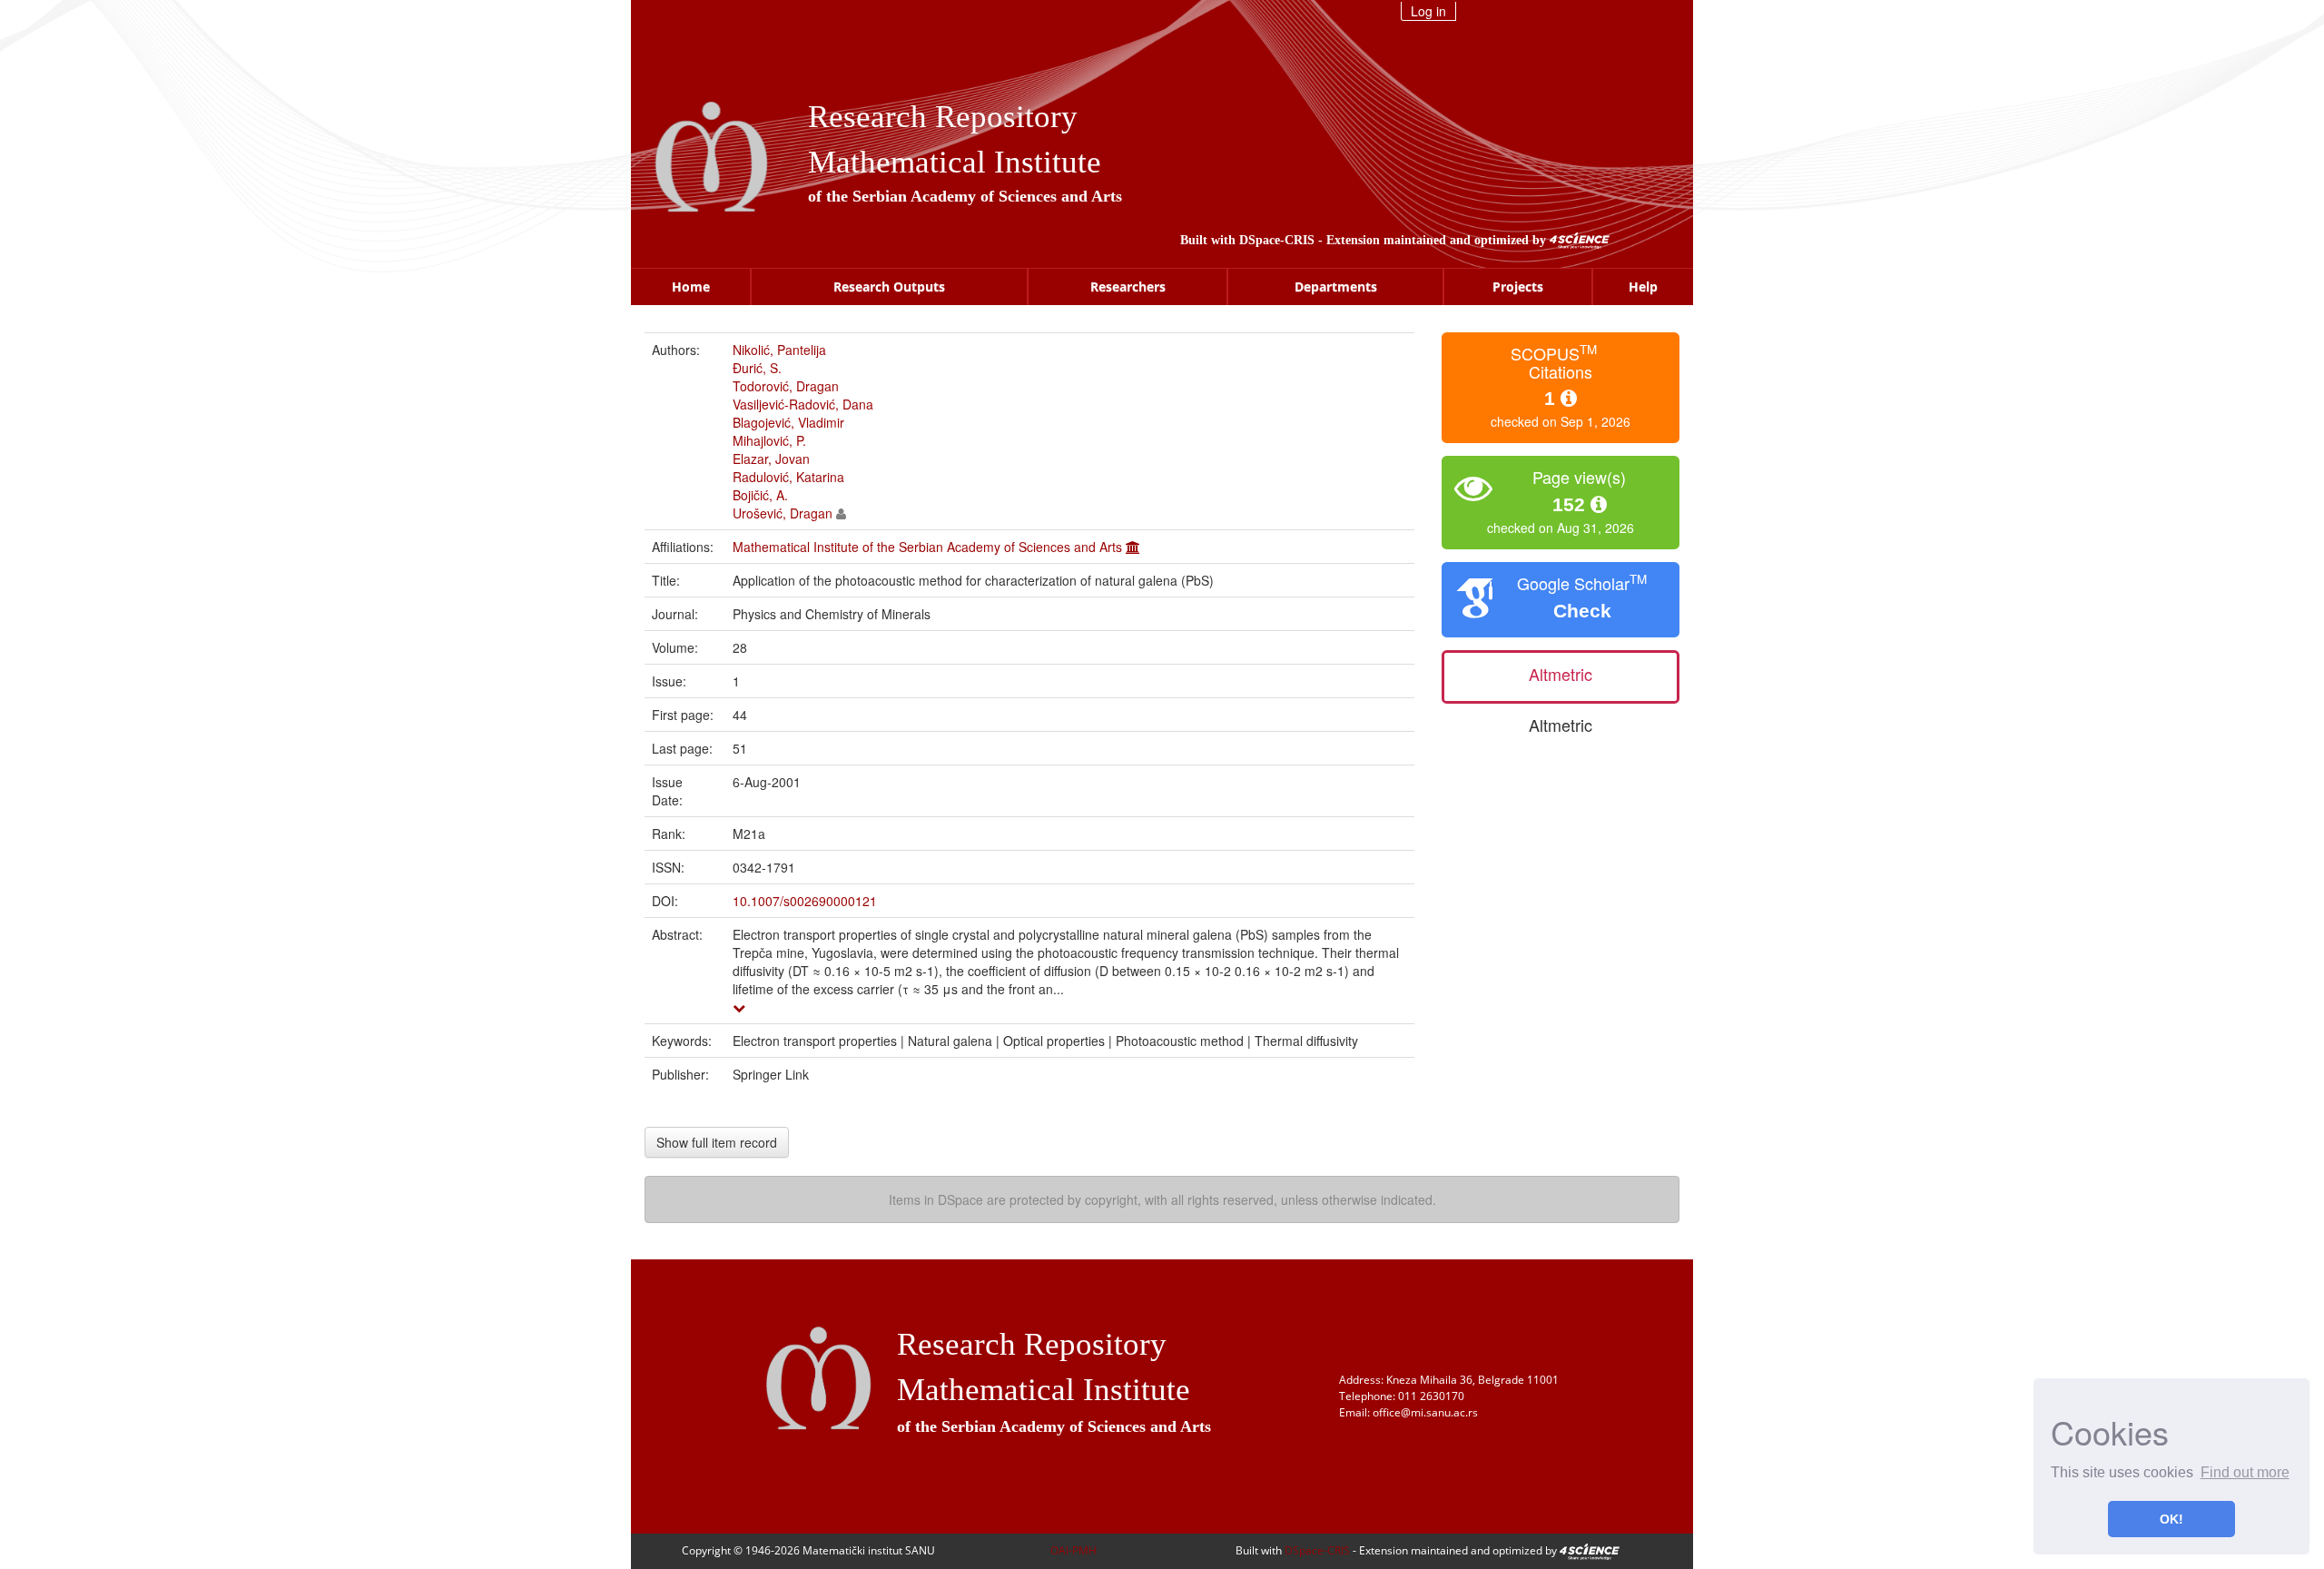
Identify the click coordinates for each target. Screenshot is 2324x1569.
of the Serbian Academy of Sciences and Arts (965, 196)
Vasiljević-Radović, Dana (803, 404)
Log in (1428, 11)
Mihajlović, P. (769, 440)
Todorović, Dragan (786, 386)
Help (1643, 286)
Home (691, 286)
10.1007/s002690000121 (805, 901)
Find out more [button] (2245, 1472)
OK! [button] (2171, 1519)
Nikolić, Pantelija (779, 350)
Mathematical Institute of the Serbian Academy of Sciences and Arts (927, 547)
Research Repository (943, 117)
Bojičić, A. (760, 495)
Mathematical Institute (955, 162)
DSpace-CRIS (1277, 240)
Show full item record (717, 1142)
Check (1582, 611)
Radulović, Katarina (788, 477)
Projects (1518, 286)
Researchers (1128, 286)
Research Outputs (889, 286)
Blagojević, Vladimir (788, 422)
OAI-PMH (1073, 1550)
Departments (1336, 286)
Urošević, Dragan (783, 513)
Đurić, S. (757, 368)
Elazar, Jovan (771, 459)
